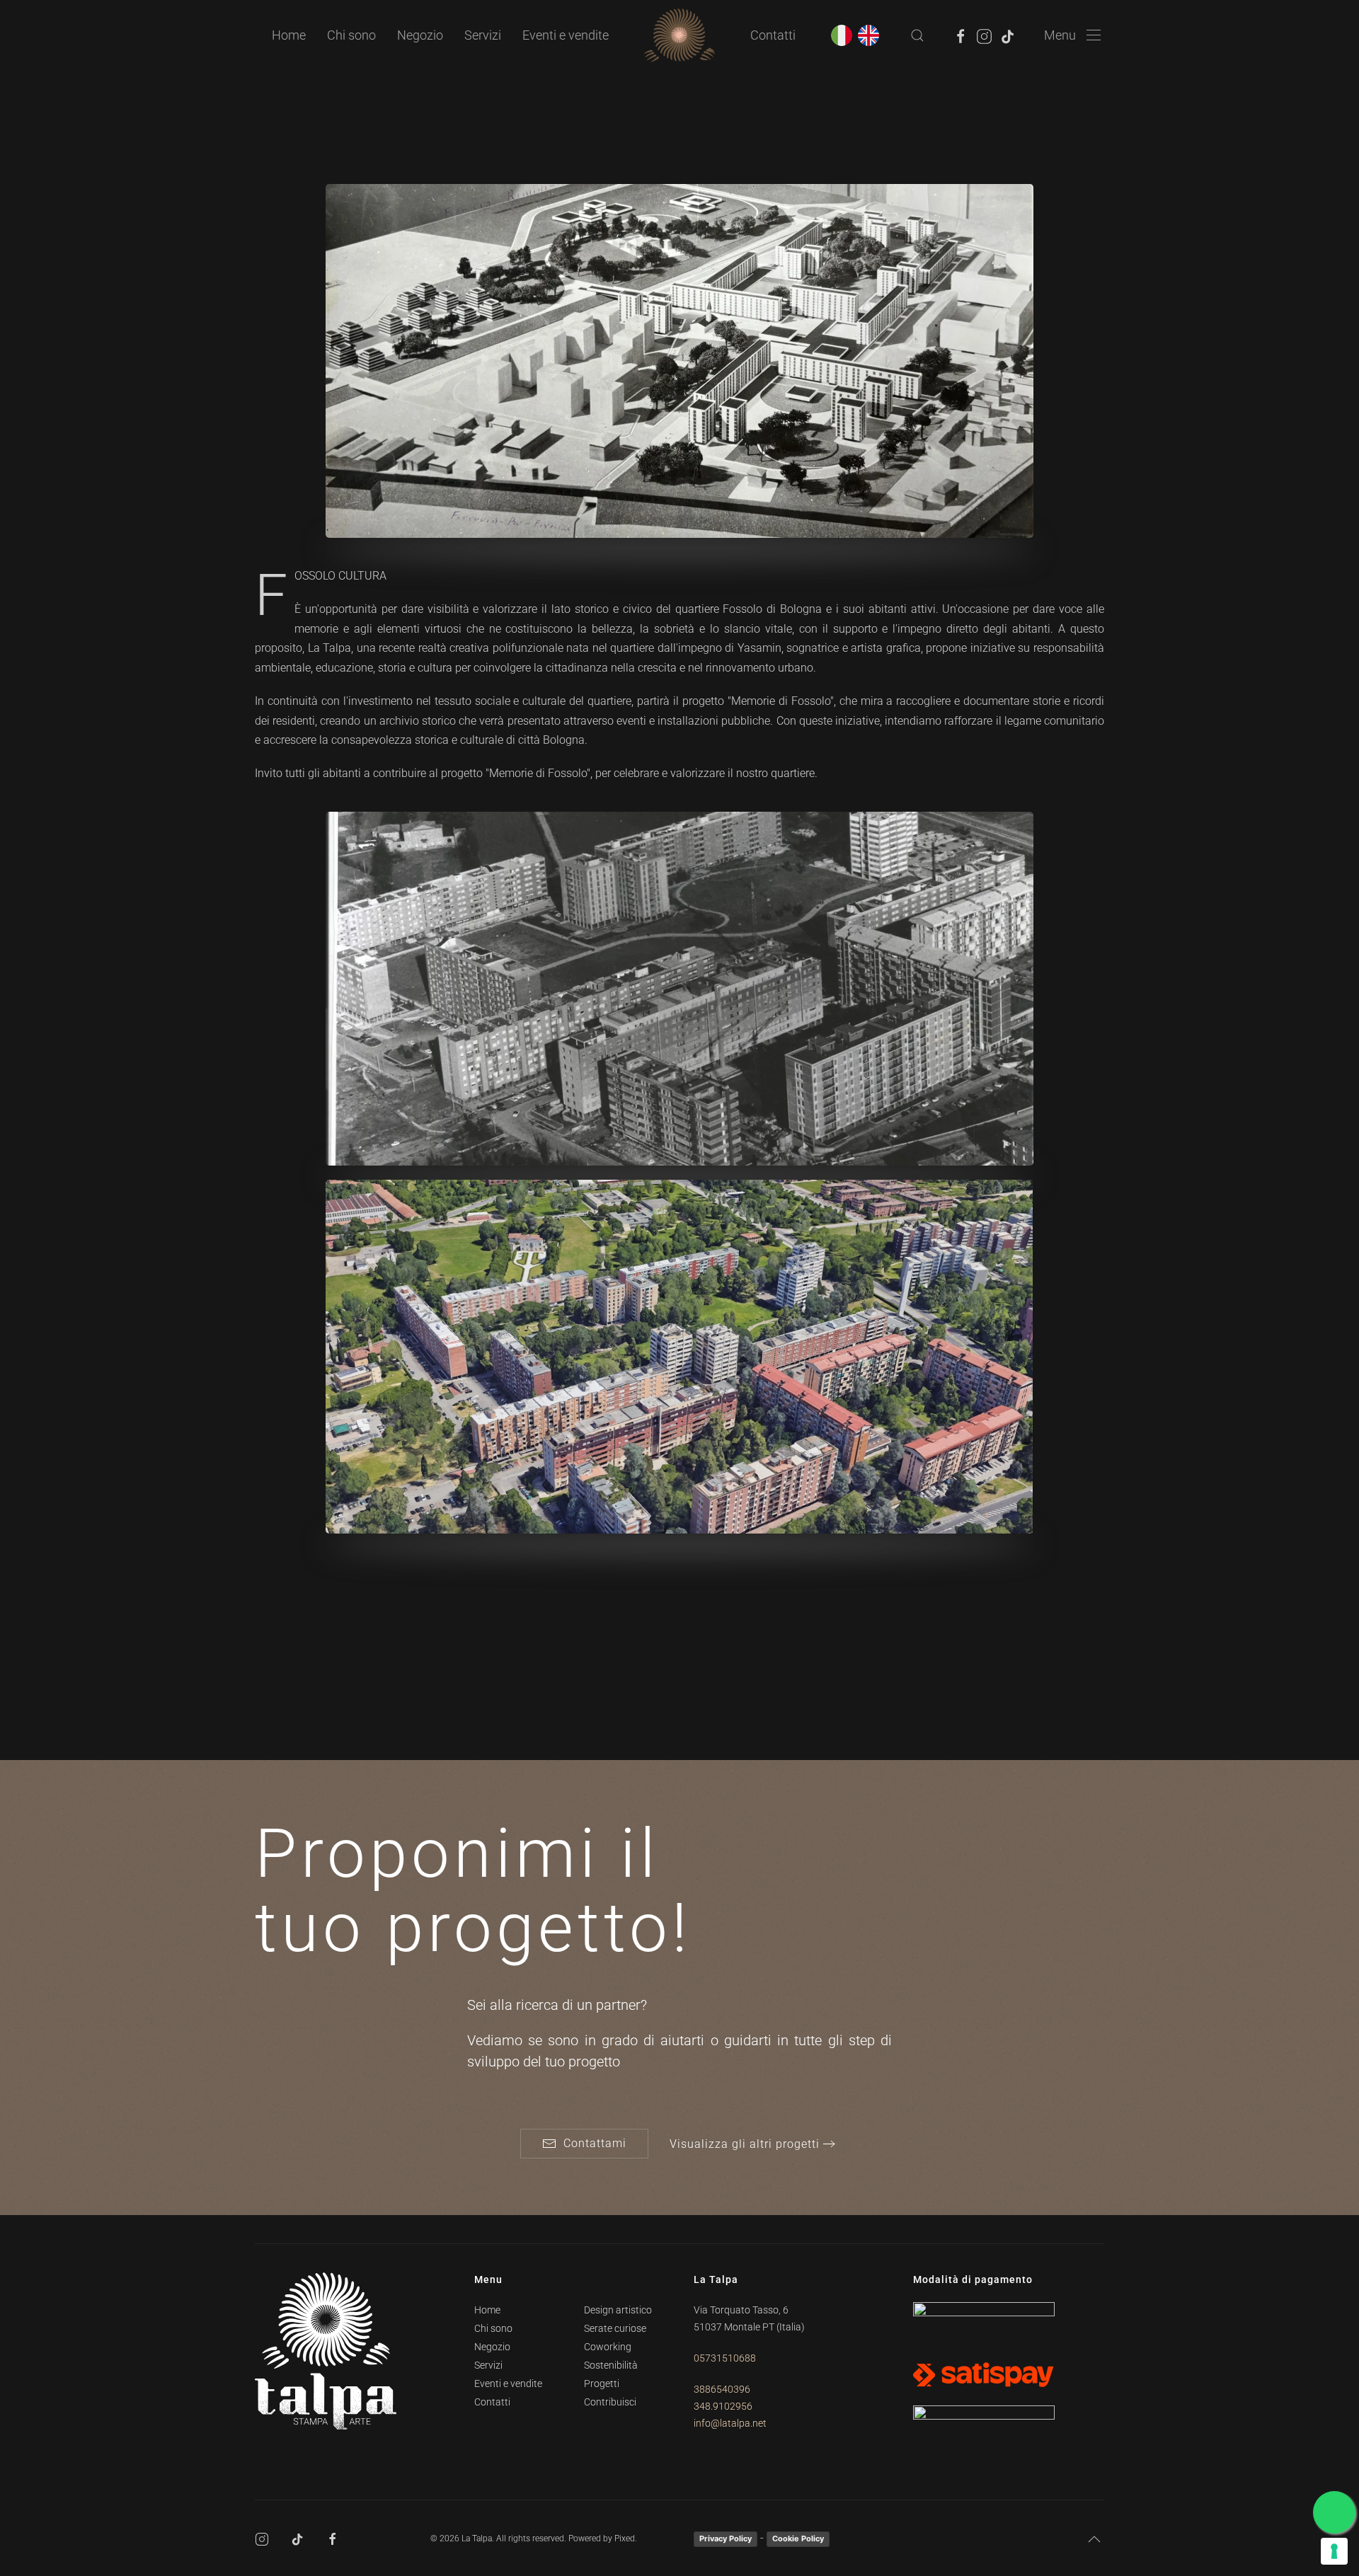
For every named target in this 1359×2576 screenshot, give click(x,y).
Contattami (595, 2143)
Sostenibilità (611, 2365)
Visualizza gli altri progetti (745, 2144)
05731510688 (725, 2358)
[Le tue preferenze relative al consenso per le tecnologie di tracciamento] (1334, 2551)
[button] (917, 35)
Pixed (625, 2538)
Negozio (420, 35)
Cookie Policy (798, 2538)
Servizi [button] (483, 35)
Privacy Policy (726, 2538)
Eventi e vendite (566, 35)
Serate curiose (615, 2328)
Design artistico (618, 2310)
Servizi (488, 2365)
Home (289, 35)
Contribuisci (610, 2402)
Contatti (773, 35)
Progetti (602, 2384)
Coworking (608, 2347)
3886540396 (722, 2389)
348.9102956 (723, 2406)
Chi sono (351, 35)
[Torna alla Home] (679, 35)
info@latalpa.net (730, 2423)
